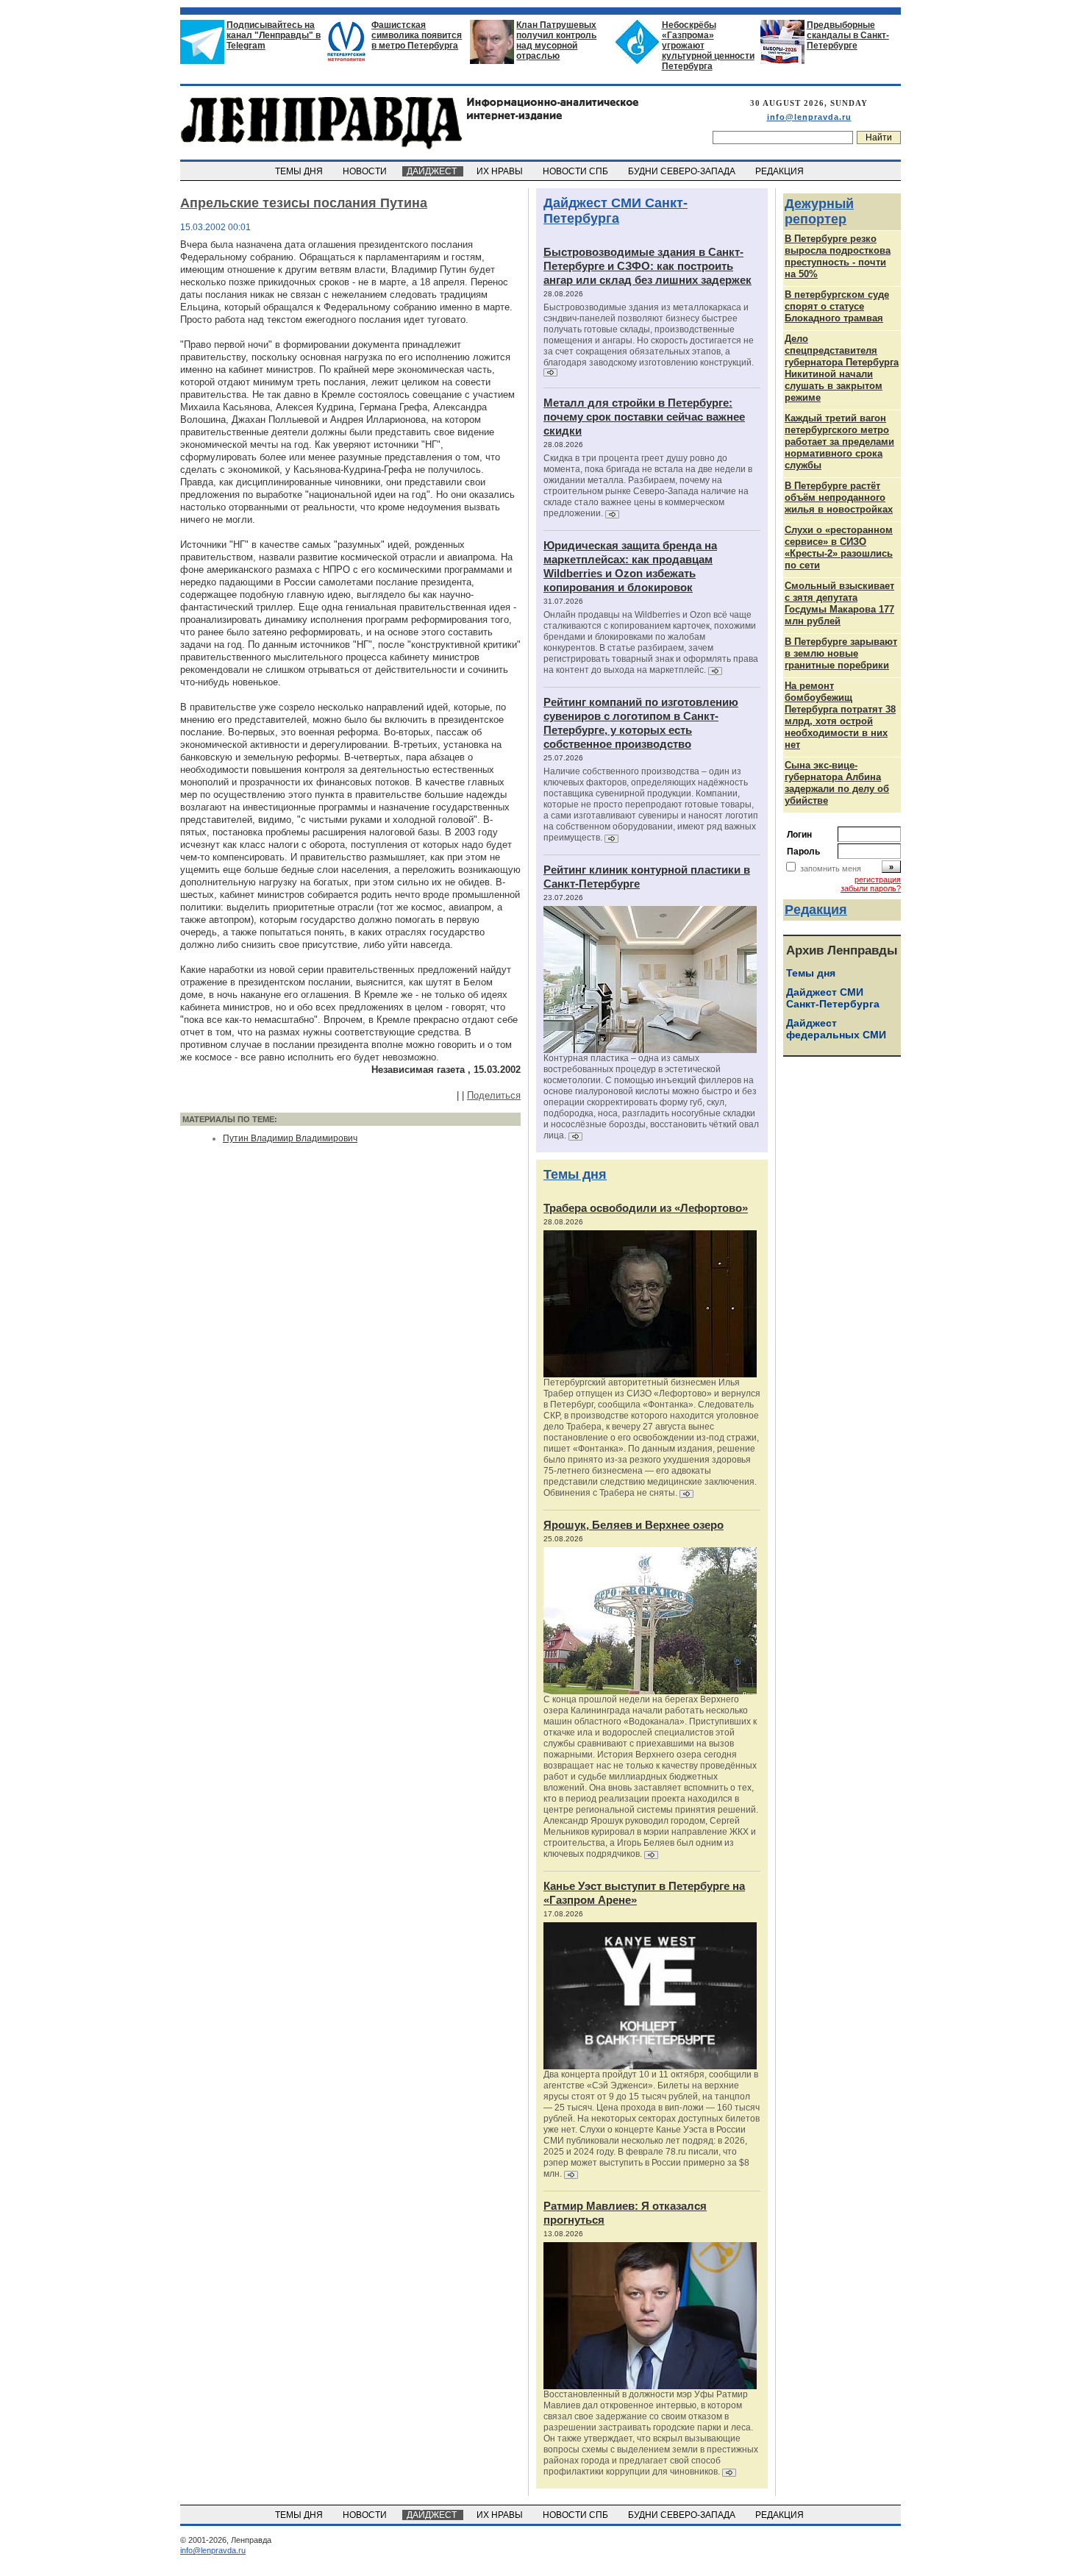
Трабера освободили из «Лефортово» (646, 1208)
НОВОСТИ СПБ (577, 171)
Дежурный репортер (819, 211)
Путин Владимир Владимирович (290, 1138)
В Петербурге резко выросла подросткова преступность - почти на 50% (838, 256)
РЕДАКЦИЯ (781, 171)
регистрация (878, 880)
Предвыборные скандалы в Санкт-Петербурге (848, 35)
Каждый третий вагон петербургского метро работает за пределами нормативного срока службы (839, 442)
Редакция (816, 910)
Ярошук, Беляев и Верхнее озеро (634, 1525)
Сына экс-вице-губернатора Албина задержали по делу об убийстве (837, 783)
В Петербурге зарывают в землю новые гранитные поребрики (841, 653)
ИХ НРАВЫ (501, 171)
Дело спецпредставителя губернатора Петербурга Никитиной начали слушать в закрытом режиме (842, 368)
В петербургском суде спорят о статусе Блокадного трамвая (837, 306)
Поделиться (494, 1095)
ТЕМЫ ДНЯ (300, 171)
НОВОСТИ (366, 171)
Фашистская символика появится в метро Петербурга (417, 35)
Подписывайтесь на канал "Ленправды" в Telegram (274, 35)
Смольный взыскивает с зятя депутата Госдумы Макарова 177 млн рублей (839, 603)
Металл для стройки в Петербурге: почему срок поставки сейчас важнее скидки (644, 417)
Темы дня (575, 1174)
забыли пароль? (871, 888)
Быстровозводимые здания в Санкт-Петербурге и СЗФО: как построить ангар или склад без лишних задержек (647, 266)
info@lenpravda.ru (809, 117)
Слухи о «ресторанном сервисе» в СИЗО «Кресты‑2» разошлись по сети (839, 547)
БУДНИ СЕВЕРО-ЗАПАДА (683, 171)
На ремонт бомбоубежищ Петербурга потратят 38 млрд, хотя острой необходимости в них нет (840, 715)
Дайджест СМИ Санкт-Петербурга (616, 211)
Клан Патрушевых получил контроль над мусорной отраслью (556, 40)
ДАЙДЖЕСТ (433, 171)
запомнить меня (831, 868)
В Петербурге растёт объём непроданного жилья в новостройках (839, 497)
